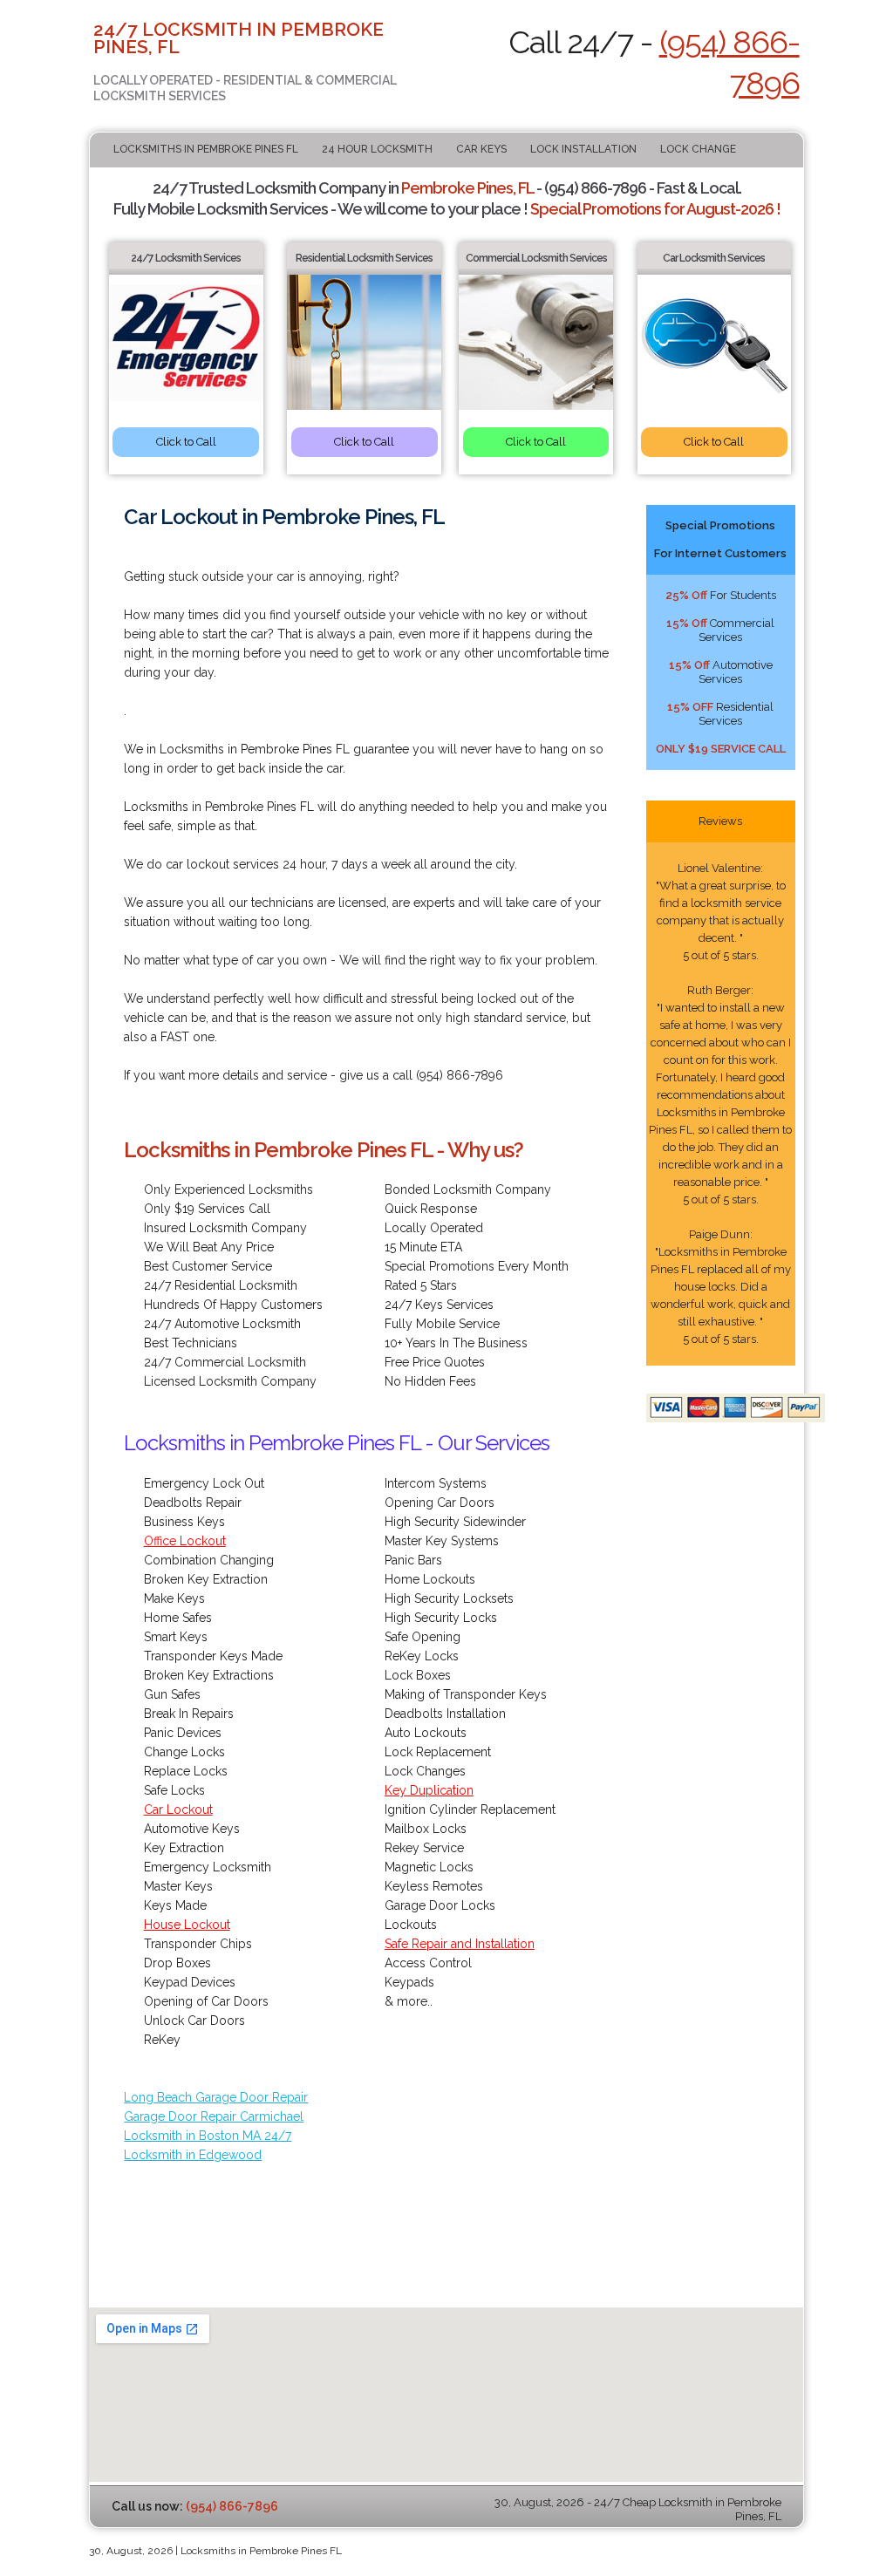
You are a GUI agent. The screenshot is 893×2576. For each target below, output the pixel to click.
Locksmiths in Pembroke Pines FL (206, 149)
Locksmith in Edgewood (193, 2155)
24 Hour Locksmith (377, 149)
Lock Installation (583, 149)
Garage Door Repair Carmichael (214, 2116)
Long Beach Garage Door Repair (216, 2097)
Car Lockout (178, 1809)
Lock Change (698, 149)
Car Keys (481, 149)
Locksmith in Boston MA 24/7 (208, 2136)
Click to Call (186, 442)
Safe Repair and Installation (460, 1944)
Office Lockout (185, 1541)
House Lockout (187, 1925)
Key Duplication (429, 1790)
